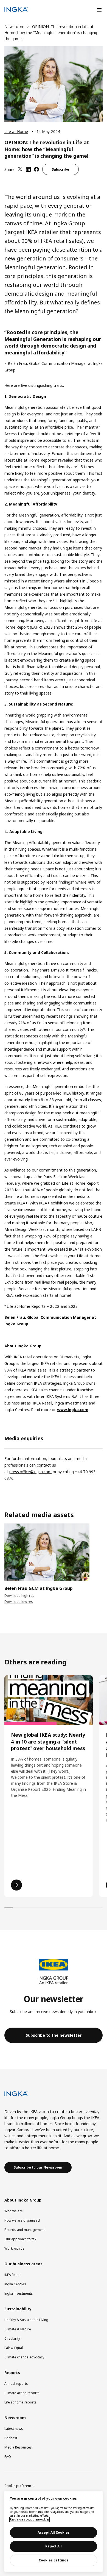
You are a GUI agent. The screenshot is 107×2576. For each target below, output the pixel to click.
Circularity (12, 2338)
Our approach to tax (20, 2239)
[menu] (99, 10)
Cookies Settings (54, 2560)
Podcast (11, 2438)
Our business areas (23, 2264)
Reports (12, 2373)
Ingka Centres (15, 2284)
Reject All (54, 2546)
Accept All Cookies (54, 2532)
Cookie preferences (20, 2486)
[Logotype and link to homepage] (16, 10)
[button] (54, 2035)
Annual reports (16, 2384)
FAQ (8, 2457)
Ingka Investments (19, 2293)
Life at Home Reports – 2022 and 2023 (42, 1306)
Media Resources (18, 2447)
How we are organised (22, 2220)
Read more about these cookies (29, 2519)
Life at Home (16, 131)
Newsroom (14, 27)
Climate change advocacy (24, 2357)
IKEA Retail (12, 2275)
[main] (54, 2531)
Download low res (19, 1602)
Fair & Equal (14, 2348)
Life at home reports (20, 2402)
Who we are (14, 2211)
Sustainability (18, 2309)
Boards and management (25, 2230)
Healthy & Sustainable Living (26, 2320)
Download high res (19, 1596)
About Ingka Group (23, 2200)
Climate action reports (22, 2393)
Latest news (14, 2429)
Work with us (14, 2248)
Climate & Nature (18, 2329)
